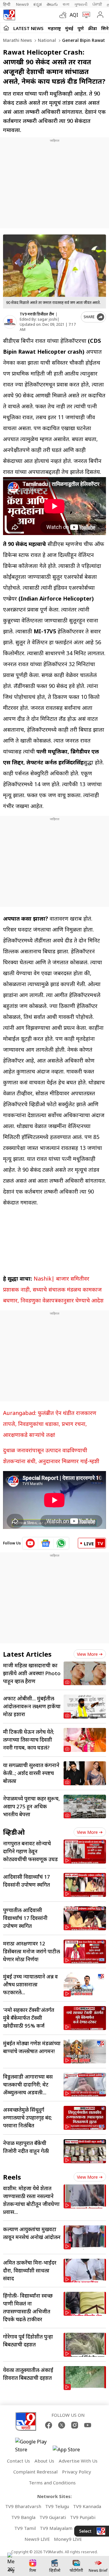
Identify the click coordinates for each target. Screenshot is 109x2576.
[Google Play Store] (33, 2446)
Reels (12, 2177)
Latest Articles (27, 1654)
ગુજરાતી (81, 4)
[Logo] (9, 15)
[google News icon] (46, 1543)
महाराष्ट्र (54, 28)
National (46, 40)
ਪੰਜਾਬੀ (97, 4)
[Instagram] (75, 2425)
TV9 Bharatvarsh (23, 2506)
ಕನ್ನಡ (38, 4)
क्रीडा (92, 28)
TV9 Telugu (57, 2506)
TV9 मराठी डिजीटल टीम (37, 314)
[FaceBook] (49, 2425)
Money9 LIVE (68, 2539)
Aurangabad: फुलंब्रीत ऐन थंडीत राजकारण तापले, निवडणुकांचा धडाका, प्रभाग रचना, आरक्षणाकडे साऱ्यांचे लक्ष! (50, 1424)
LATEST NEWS (28, 28)
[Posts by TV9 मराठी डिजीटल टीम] (10, 322)
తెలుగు (52, 4)
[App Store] (71, 2451)
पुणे (81, 28)
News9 (22, 4)
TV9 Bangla (23, 2517)
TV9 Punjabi (83, 2517)
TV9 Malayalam (56, 2528)
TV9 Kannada (87, 2506)
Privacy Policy (77, 2472)
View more (87, 1654)
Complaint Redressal (35, 2472)
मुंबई (69, 28)
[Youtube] (88, 2425)
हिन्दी (7, 4)
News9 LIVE (37, 2539)
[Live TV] (85, 15)
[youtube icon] (30, 1543)
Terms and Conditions (52, 2483)
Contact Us (18, 2461)
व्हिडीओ (14, 1832)
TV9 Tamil (25, 2528)
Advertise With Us (78, 2461)
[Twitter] (62, 2425)
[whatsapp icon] (61, 1543)
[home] (6, 28)
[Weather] (64, 15)
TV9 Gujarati (53, 2517)
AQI (74, 15)
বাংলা (66, 4)
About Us (44, 2461)
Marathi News (17, 40)
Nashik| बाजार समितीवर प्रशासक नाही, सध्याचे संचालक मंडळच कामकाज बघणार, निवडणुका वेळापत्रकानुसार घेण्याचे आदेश (53, 1289)
